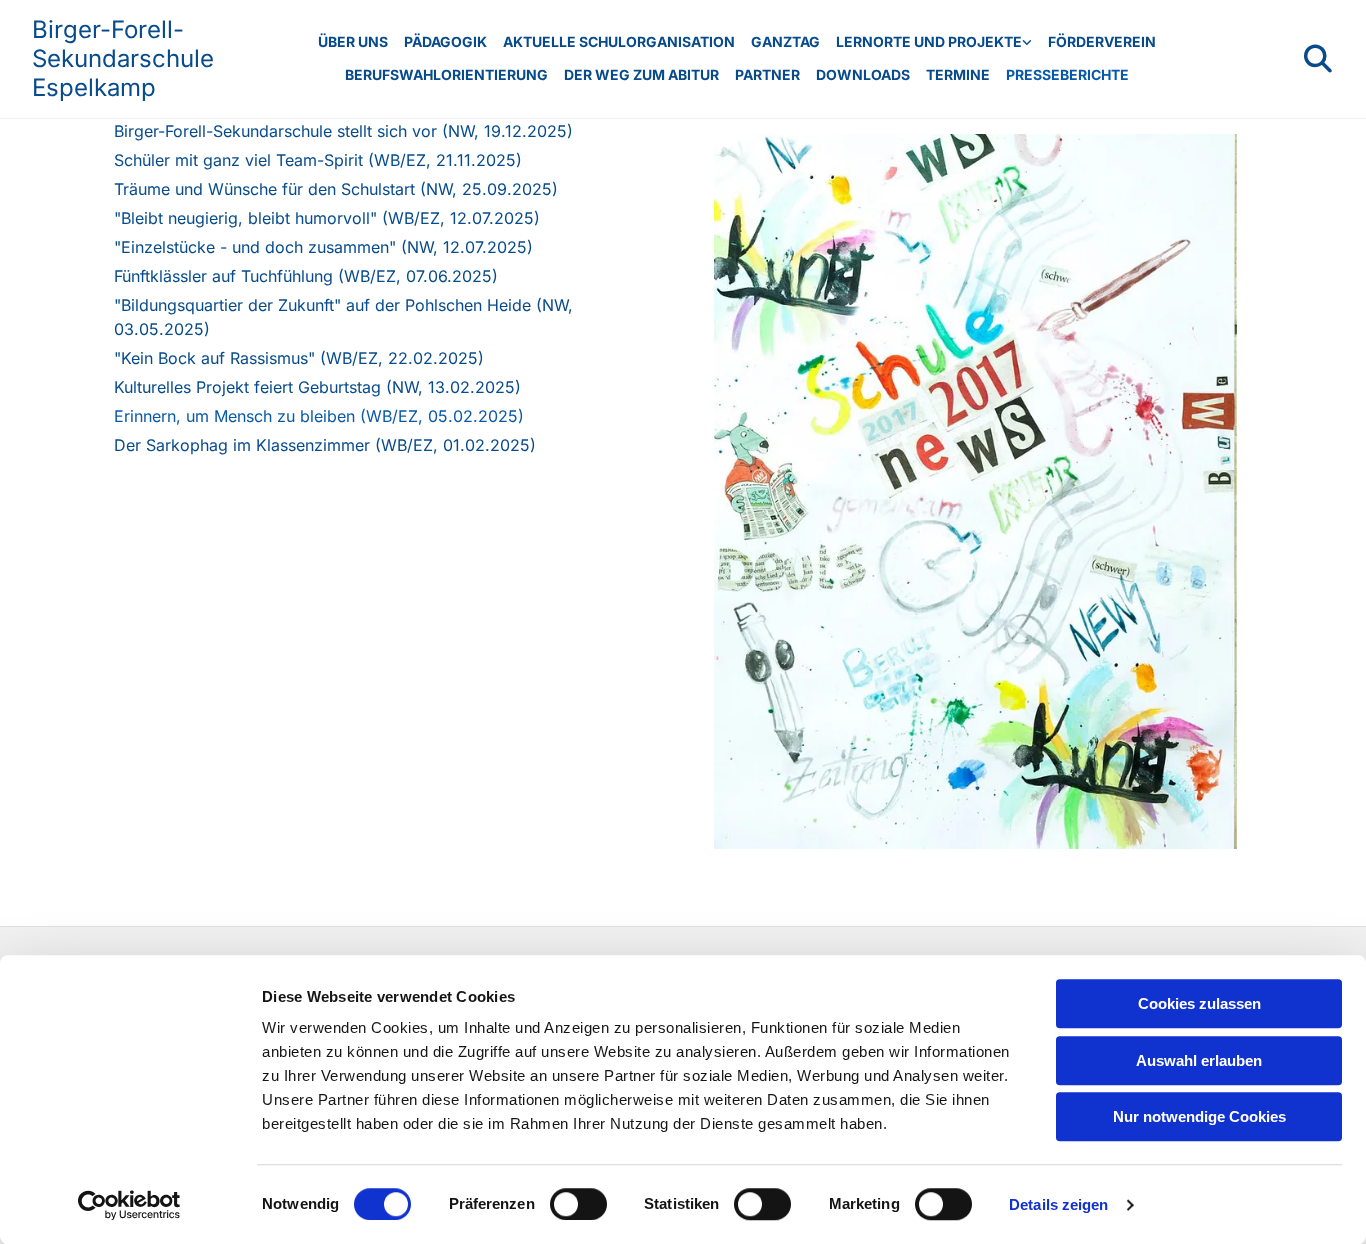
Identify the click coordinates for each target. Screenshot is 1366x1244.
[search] (1318, 59)
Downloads (863, 74)
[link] (934, 42)
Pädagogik (445, 41)
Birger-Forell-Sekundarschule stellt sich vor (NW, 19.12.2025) (343, 131)
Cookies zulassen (1199, 1003)
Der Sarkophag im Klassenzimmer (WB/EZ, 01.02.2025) (325, 445)
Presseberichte (1067, 74)
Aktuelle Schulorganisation (619, 41)
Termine (958, 74)
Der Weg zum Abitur (641, 74)
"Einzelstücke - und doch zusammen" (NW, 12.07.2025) (323, 247)
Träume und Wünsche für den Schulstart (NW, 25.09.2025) (336, 189)
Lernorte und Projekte (929, 41)
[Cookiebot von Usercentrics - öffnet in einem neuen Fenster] (129, 1205)
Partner (767, 74)
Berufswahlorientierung (446, 74)
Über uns (353, 41)
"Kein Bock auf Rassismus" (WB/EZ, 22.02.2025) (299, 358)
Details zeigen (1058, 1204)
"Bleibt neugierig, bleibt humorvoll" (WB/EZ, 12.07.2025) (327, 218)
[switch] (578, 1204)
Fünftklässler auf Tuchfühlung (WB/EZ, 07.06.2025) (306, 276)
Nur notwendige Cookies (1199, 1116)
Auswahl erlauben (1199, 1060)
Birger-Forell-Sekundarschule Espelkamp (123, 58)
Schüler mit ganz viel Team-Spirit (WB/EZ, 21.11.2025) (318, 160)
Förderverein (1102, 41)
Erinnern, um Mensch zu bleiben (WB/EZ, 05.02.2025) (319, 416)
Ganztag (785, 41)
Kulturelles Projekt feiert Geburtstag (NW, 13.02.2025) (317, 387)
